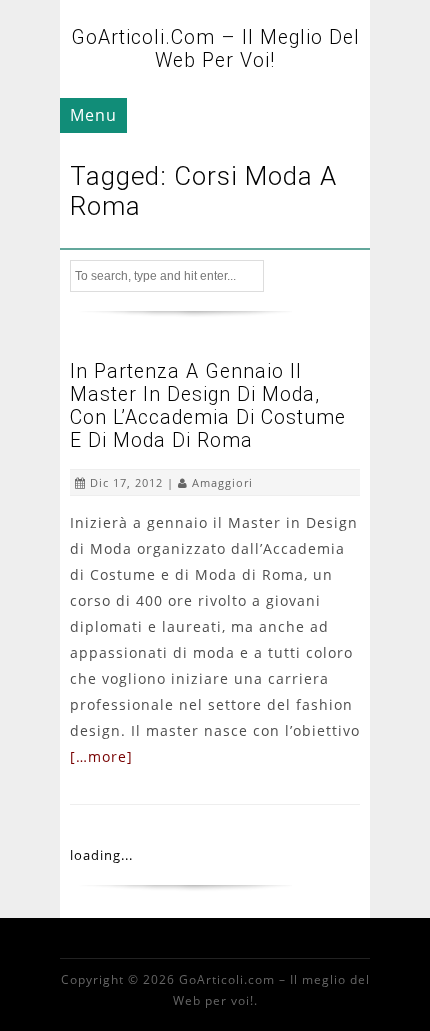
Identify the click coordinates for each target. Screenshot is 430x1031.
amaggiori (222, 482)
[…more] (101, 756)
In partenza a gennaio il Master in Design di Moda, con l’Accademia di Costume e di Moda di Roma (208, 406)
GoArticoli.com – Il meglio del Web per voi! (215, 49)
